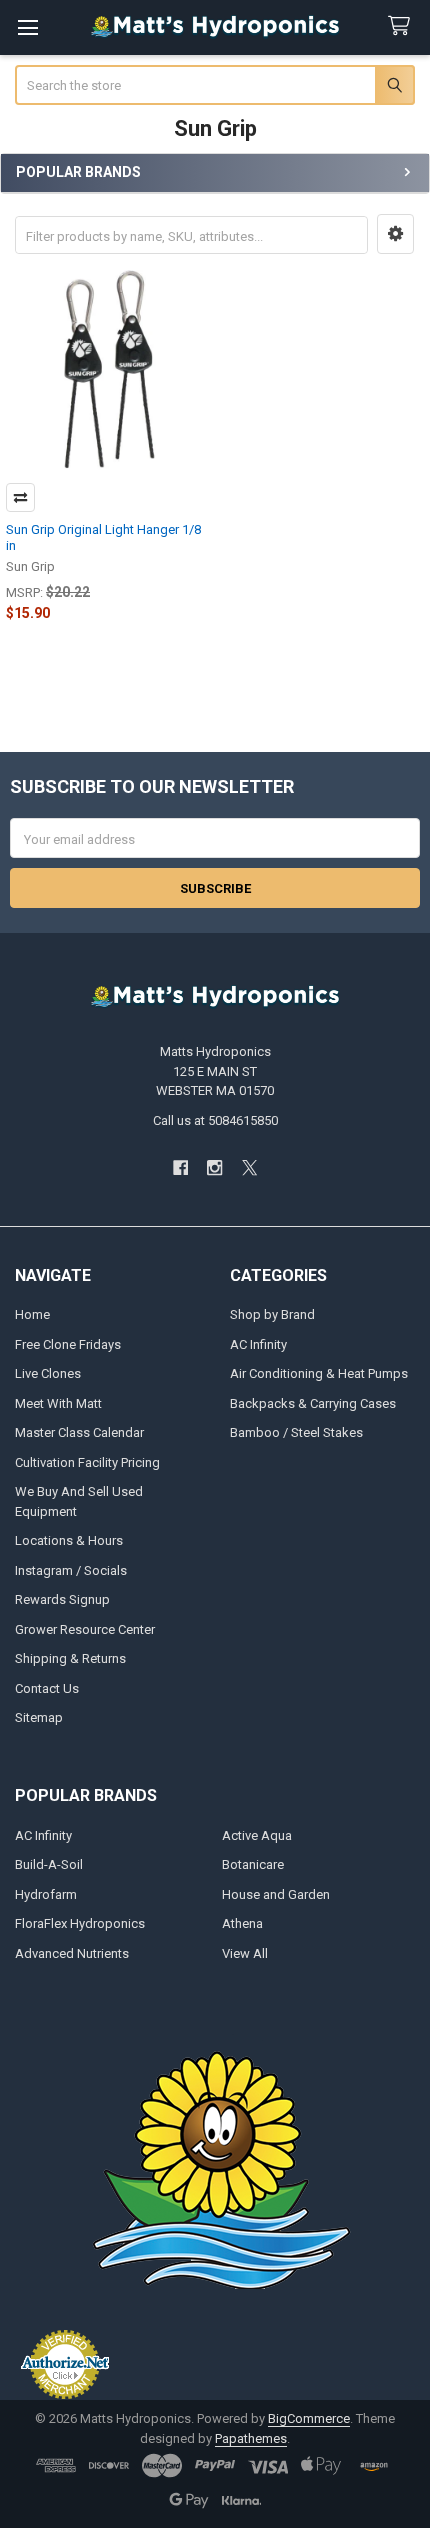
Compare (20, 497)
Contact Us (47, 1688)
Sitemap (39, 1717)
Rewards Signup (62, 1599)
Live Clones (48, 1373)
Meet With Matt (58, 1403)
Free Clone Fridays (68, 1344)
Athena (242, 1923)
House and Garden (276, 1894)
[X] (249, 1167)
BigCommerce (309, 2418)
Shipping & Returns (70, 1658)
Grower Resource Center (85, 1629)
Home (32, 1314)
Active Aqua (257, 1835)
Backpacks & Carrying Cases (313, 1403)
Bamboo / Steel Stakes (296, 1432)
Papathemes (251, 2438)
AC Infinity (258, 1344)
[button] (395, 234)
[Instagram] (214, 1167)
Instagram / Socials (71, 1570)
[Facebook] (180, 1167)
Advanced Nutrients (72, 1953)
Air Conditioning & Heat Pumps (319, 1373)
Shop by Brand (272, 1314)
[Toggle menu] (27, 27)
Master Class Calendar (79, 1432)
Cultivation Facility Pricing (87, 1462)
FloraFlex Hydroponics (80, 1923)
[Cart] (403, 26)
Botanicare (253, 1864)
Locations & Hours (69, 1540)
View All (245, 1953)
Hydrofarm (46, 1894)
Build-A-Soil (49, 1864)
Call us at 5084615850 (215, 1120)
